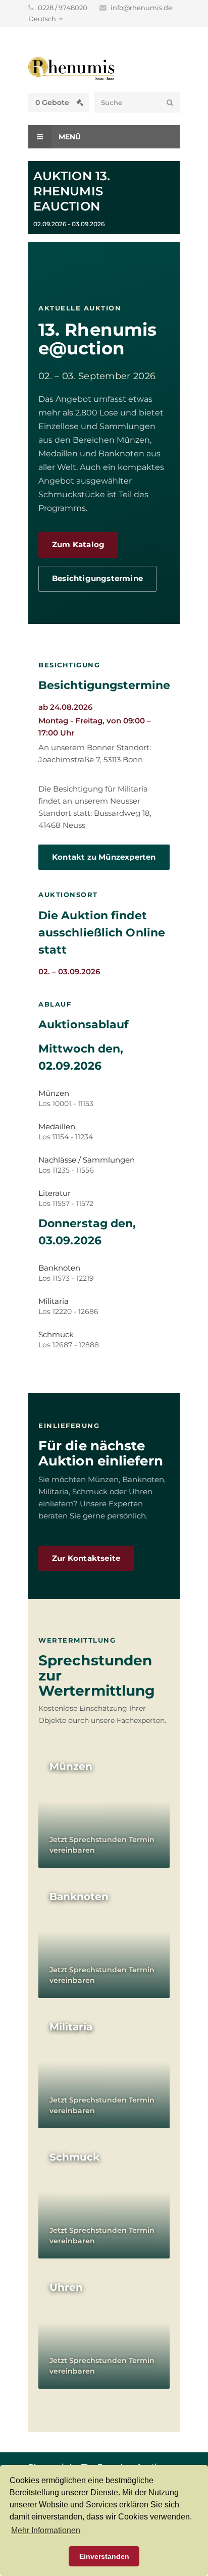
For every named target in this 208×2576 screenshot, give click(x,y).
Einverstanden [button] (104, 2556)
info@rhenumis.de (141, 8)
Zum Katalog (78, 545)
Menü (69, 137)
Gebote (53, 102)
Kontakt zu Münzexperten (104, 857)
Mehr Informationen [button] (46, 2530)
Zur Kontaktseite (86, 1558)
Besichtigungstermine (97, 579)
